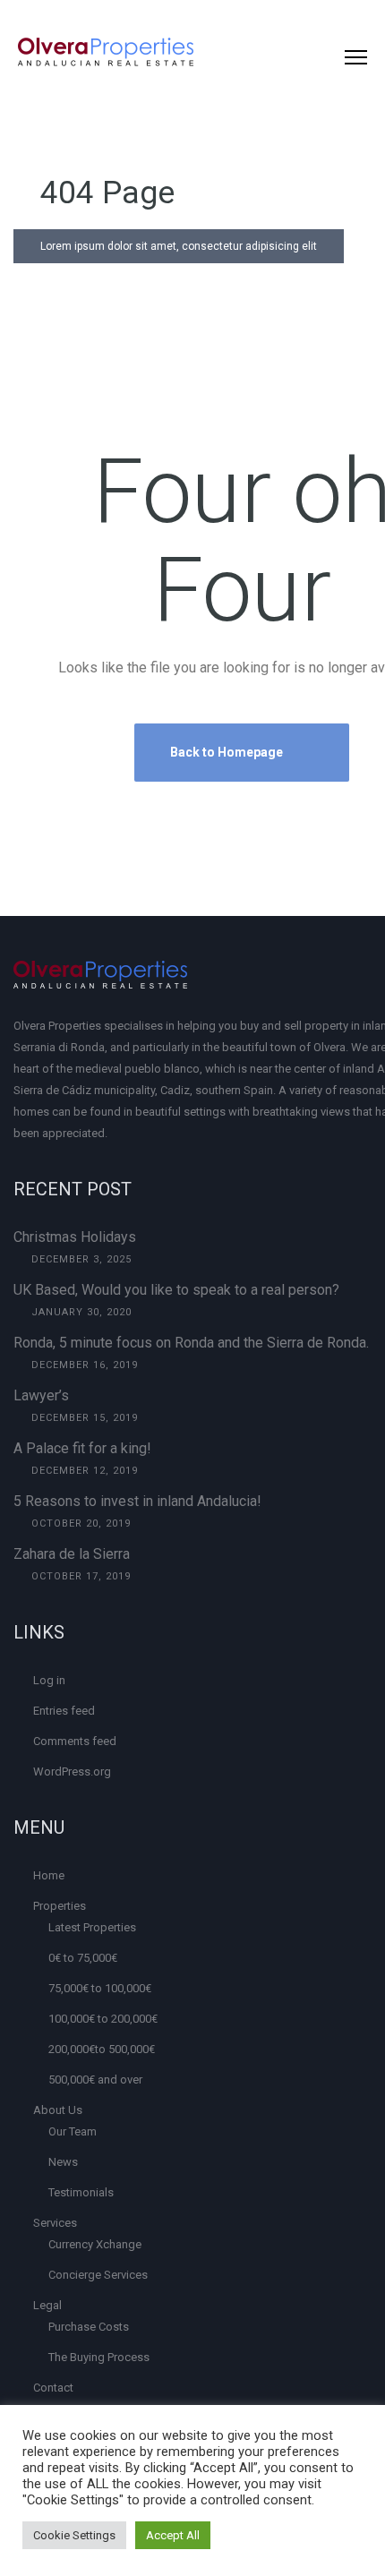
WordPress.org (72, 1772)
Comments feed (75, 1741)
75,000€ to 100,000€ (100, 1988)
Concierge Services (98, 2275)
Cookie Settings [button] (74, 2535)
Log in (49, 1680)
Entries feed (64, 1711)
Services (55, 2223)
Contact (53, 2388)
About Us (58, 2110)
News (63, 2162)
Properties (60, 1906)
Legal (47, 2305)
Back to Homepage (228, 752)
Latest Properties (92, 1927)
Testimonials (81, 2192)
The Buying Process (99, 2357)
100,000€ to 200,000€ (103, 2019)
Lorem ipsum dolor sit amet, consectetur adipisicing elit (179, 246)
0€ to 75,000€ (83, 1958)
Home (49, 1875)
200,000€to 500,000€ (102, 2049)
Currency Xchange (95, 2244)
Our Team (73, 2131)
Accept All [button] (173, 2535)
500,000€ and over (95, 2080)
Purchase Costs (89, 2327)
